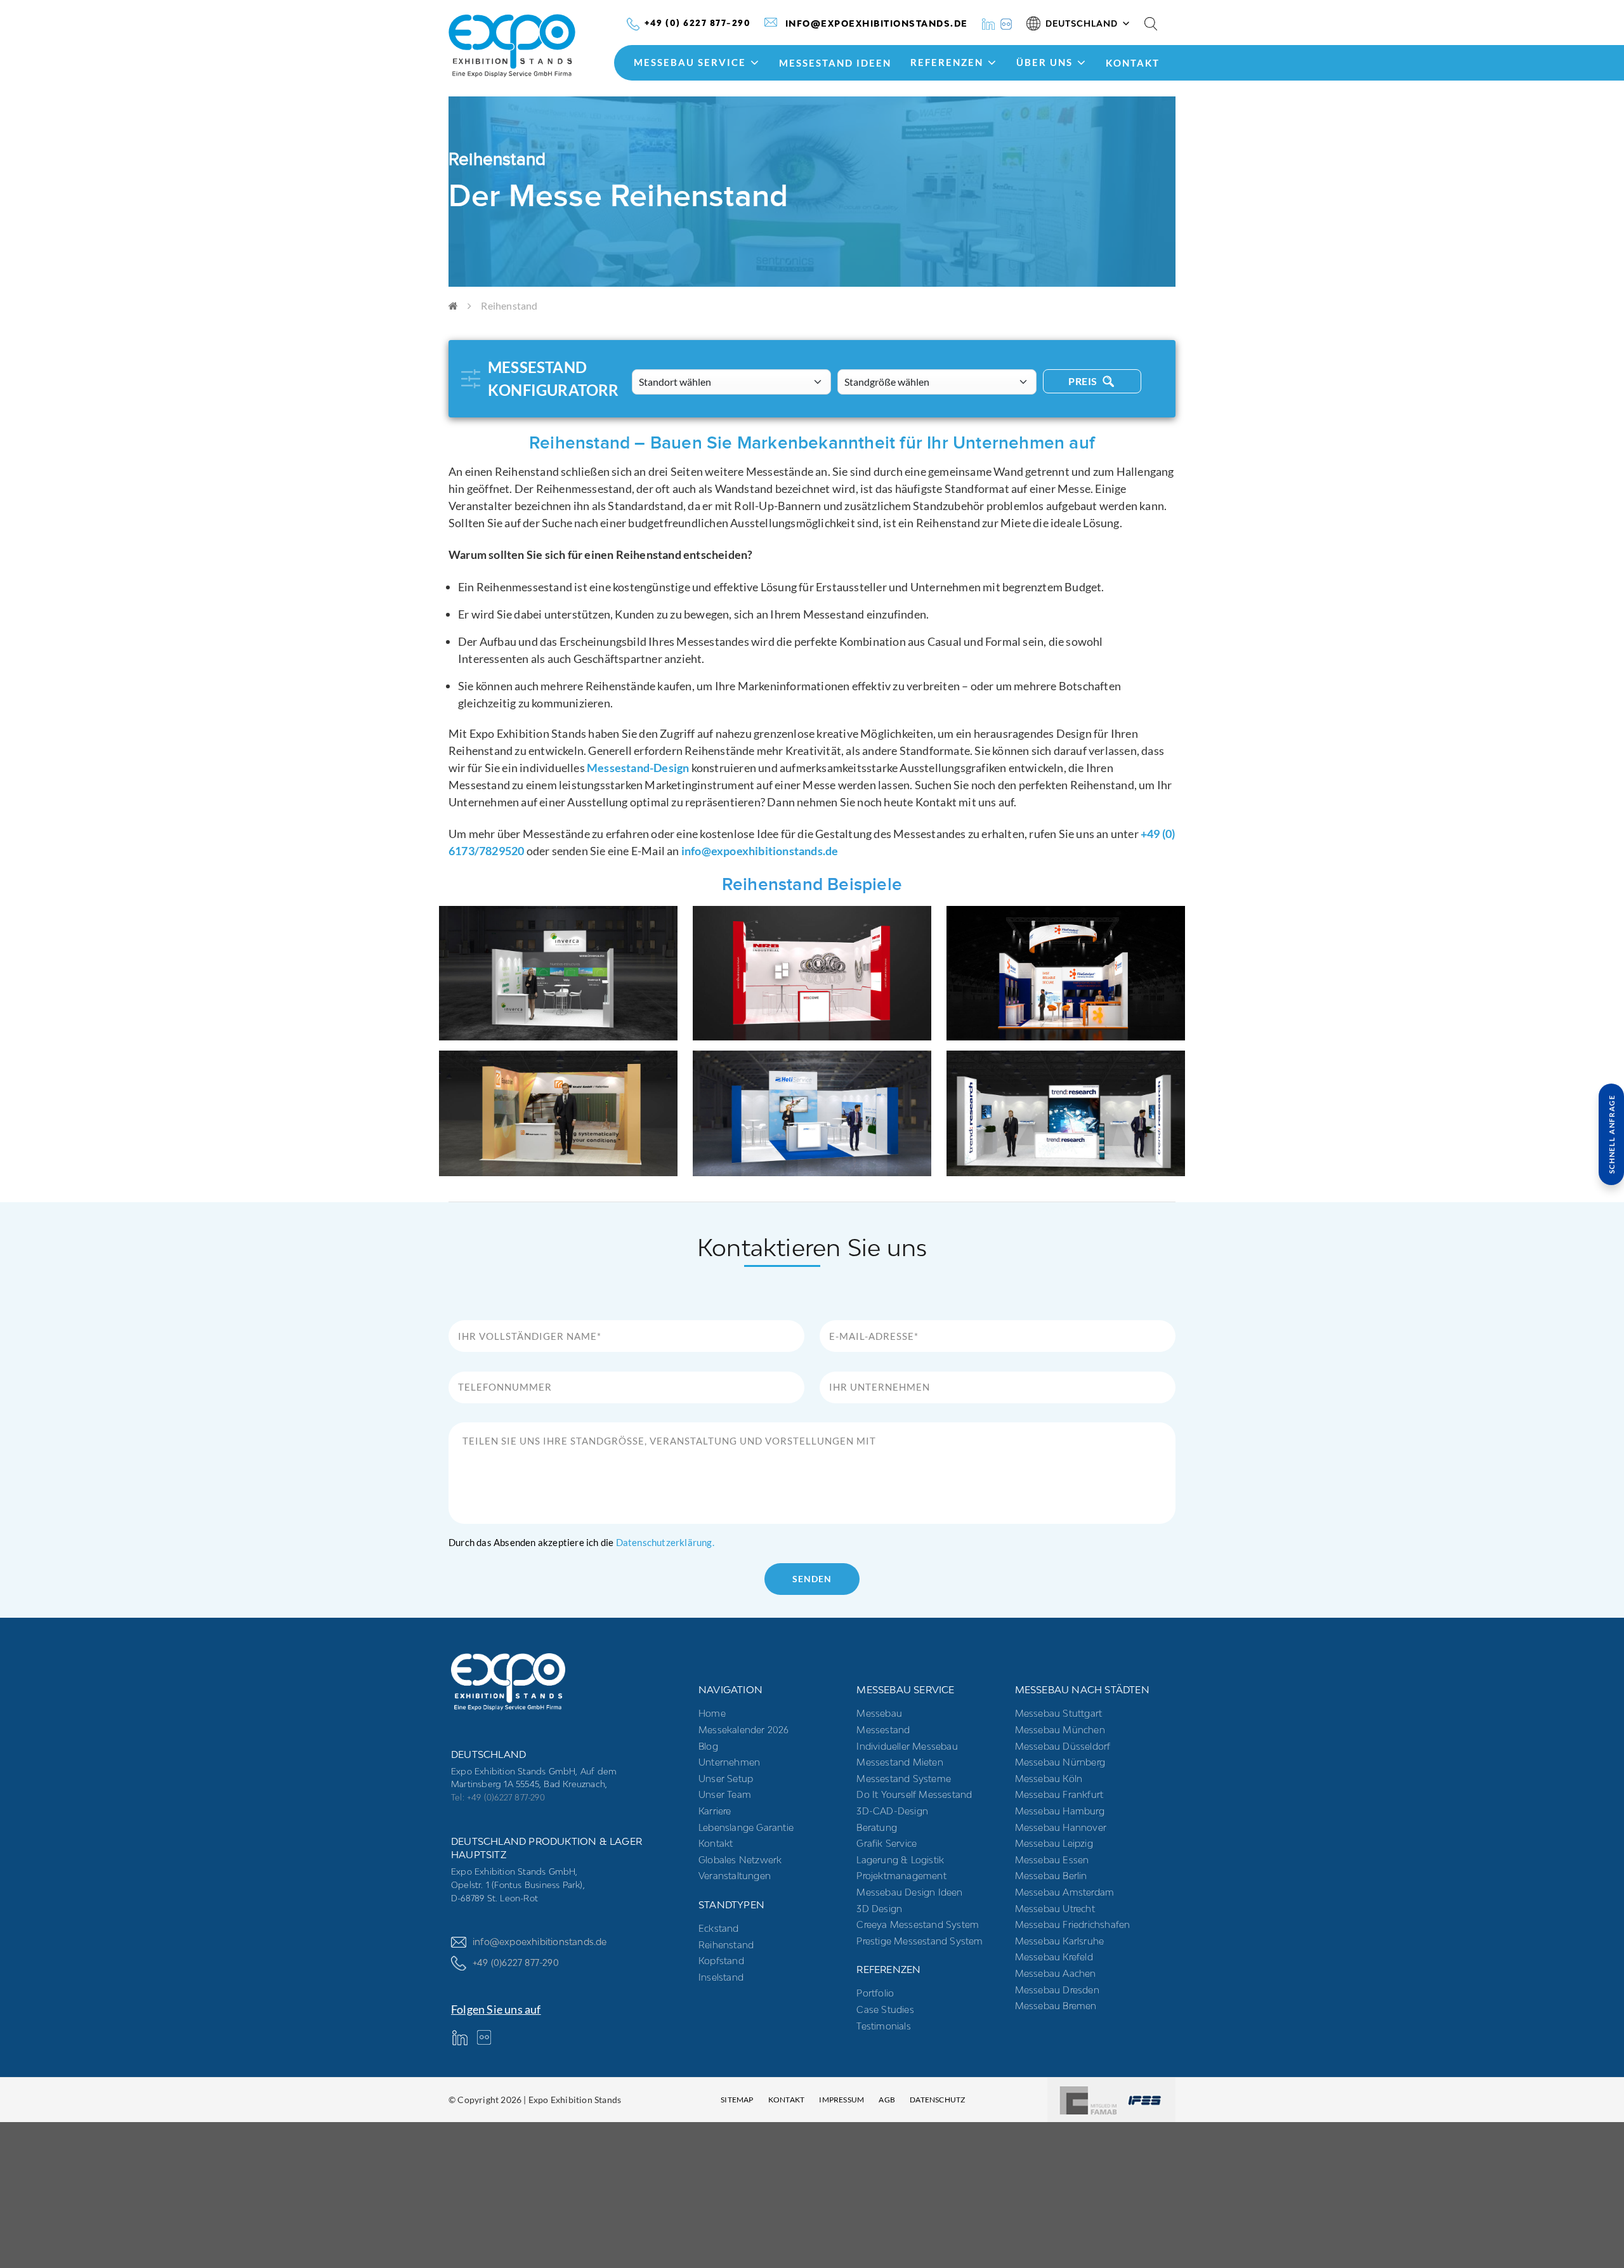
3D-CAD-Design (892, 1811)
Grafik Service (887, 1843)
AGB (887, 2100)
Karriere (715, 1811)
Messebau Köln (1049, 1779)
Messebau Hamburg (1060, 1811)
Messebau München (1060, 1730)
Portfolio (875, 1993)
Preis (1084, 381)
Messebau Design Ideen (909, 1892)
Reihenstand (726, 1945)
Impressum (841, 2100)
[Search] (1151, 23)
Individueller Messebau (907, 1746)
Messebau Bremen (1056, 2006)
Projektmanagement (901, 1876)
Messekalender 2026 (744, 1730)
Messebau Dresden (1057, 1990)
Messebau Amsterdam (1065, 1892)
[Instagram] (1006, 23)
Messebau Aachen (1056, 1973)
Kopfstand (721, 1961)
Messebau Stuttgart (1059, 1713)
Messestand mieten (900, 1762)
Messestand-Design (638, 768)
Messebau (879, 1713)
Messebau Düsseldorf (1063, 1746)
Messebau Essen (1052, 1860)
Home (712, 1713)
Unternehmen (729, 1762)
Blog (708, 1746)
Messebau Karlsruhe (1060, 1941)
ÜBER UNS (1044, 62)
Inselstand (721, 1977)
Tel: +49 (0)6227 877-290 (498, 1797)
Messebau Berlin (1051, 1876)
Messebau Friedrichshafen (1073, 1924)
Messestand (883, 1730)
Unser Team (725, 1794)
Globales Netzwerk (740, 1860)
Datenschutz (937, 2100)
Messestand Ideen (835, 63)
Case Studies (885, 2009)
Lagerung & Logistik (900, 1860)
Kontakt (1133, 63)
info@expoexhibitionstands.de (760, 851)
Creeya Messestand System (918, 1924)
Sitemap (737, 2100)
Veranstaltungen (735, 1876)
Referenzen (947, 62)
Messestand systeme (904, 1779)
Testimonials (883, 2026)
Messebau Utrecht (1055, 1909)
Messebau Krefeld (1054, 1957)
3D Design (879, 1909)
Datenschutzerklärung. (665, 1542)
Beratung (877, 1827)
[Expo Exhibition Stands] (534, 46)
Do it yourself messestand (914, 1794)
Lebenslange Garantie (746, 1827)
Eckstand (719, 1928)
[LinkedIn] (988, 23)
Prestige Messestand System (920, 1941)
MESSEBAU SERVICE (690, 62)
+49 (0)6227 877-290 (516, 1963)
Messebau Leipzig (1054, 1843)
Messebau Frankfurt (1059, 1794)
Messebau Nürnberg (1060, 1762)
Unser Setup (726, 1779)
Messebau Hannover (1061, 1827)
